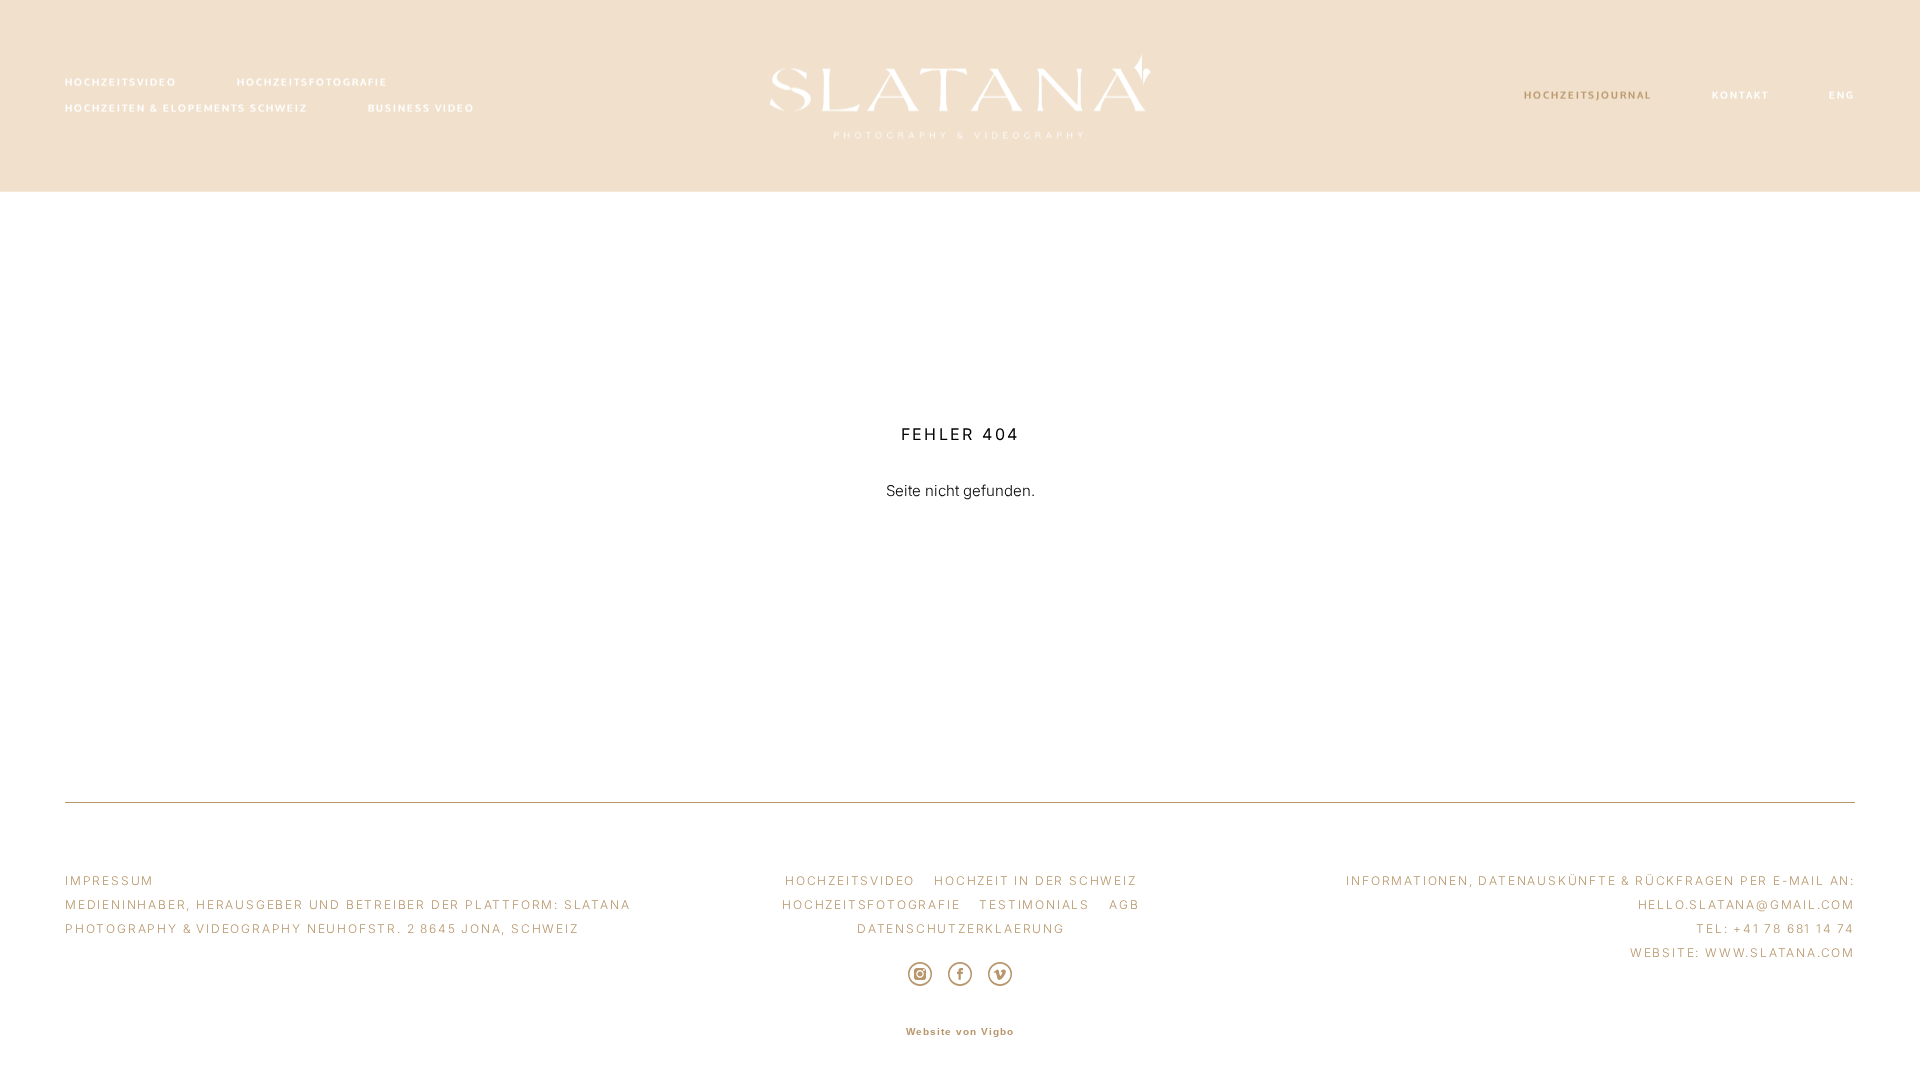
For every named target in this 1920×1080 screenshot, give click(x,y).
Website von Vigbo (960, 1032)
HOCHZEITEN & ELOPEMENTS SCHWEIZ (186, 109)
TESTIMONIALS (1034, 904)
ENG (1842, 96)
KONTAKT (1740, 96)
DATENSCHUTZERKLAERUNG (961, 928)
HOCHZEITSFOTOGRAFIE (312, 83)
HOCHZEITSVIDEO (121, 83)
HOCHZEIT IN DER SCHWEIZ (1035, 880)
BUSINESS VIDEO (421, 109)
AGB (1124, 904)
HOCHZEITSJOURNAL (1588, 96)
